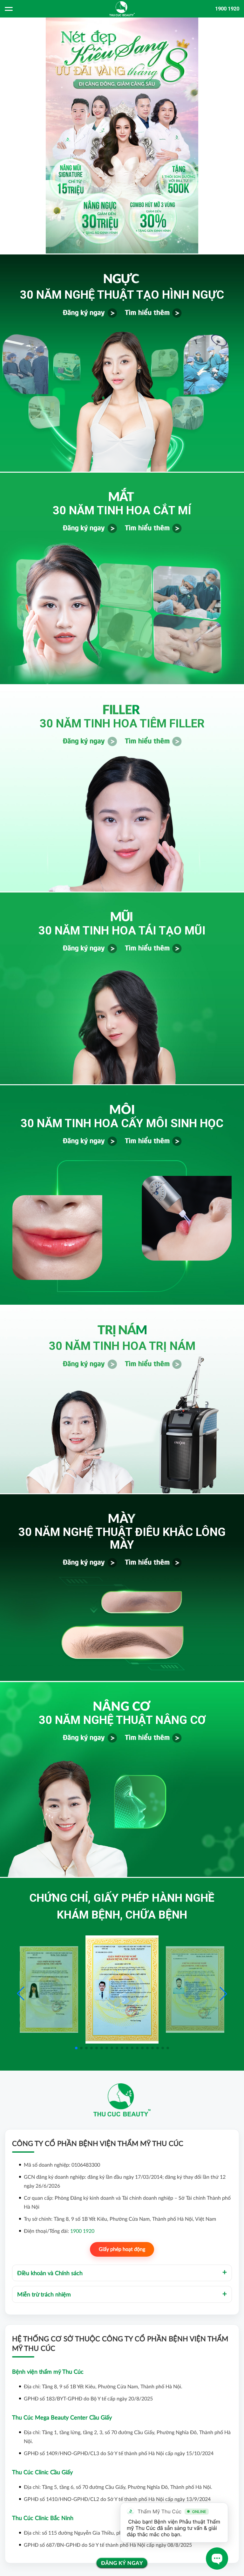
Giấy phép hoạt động (122, 2249)
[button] (223, 1994)
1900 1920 (227, 9)
